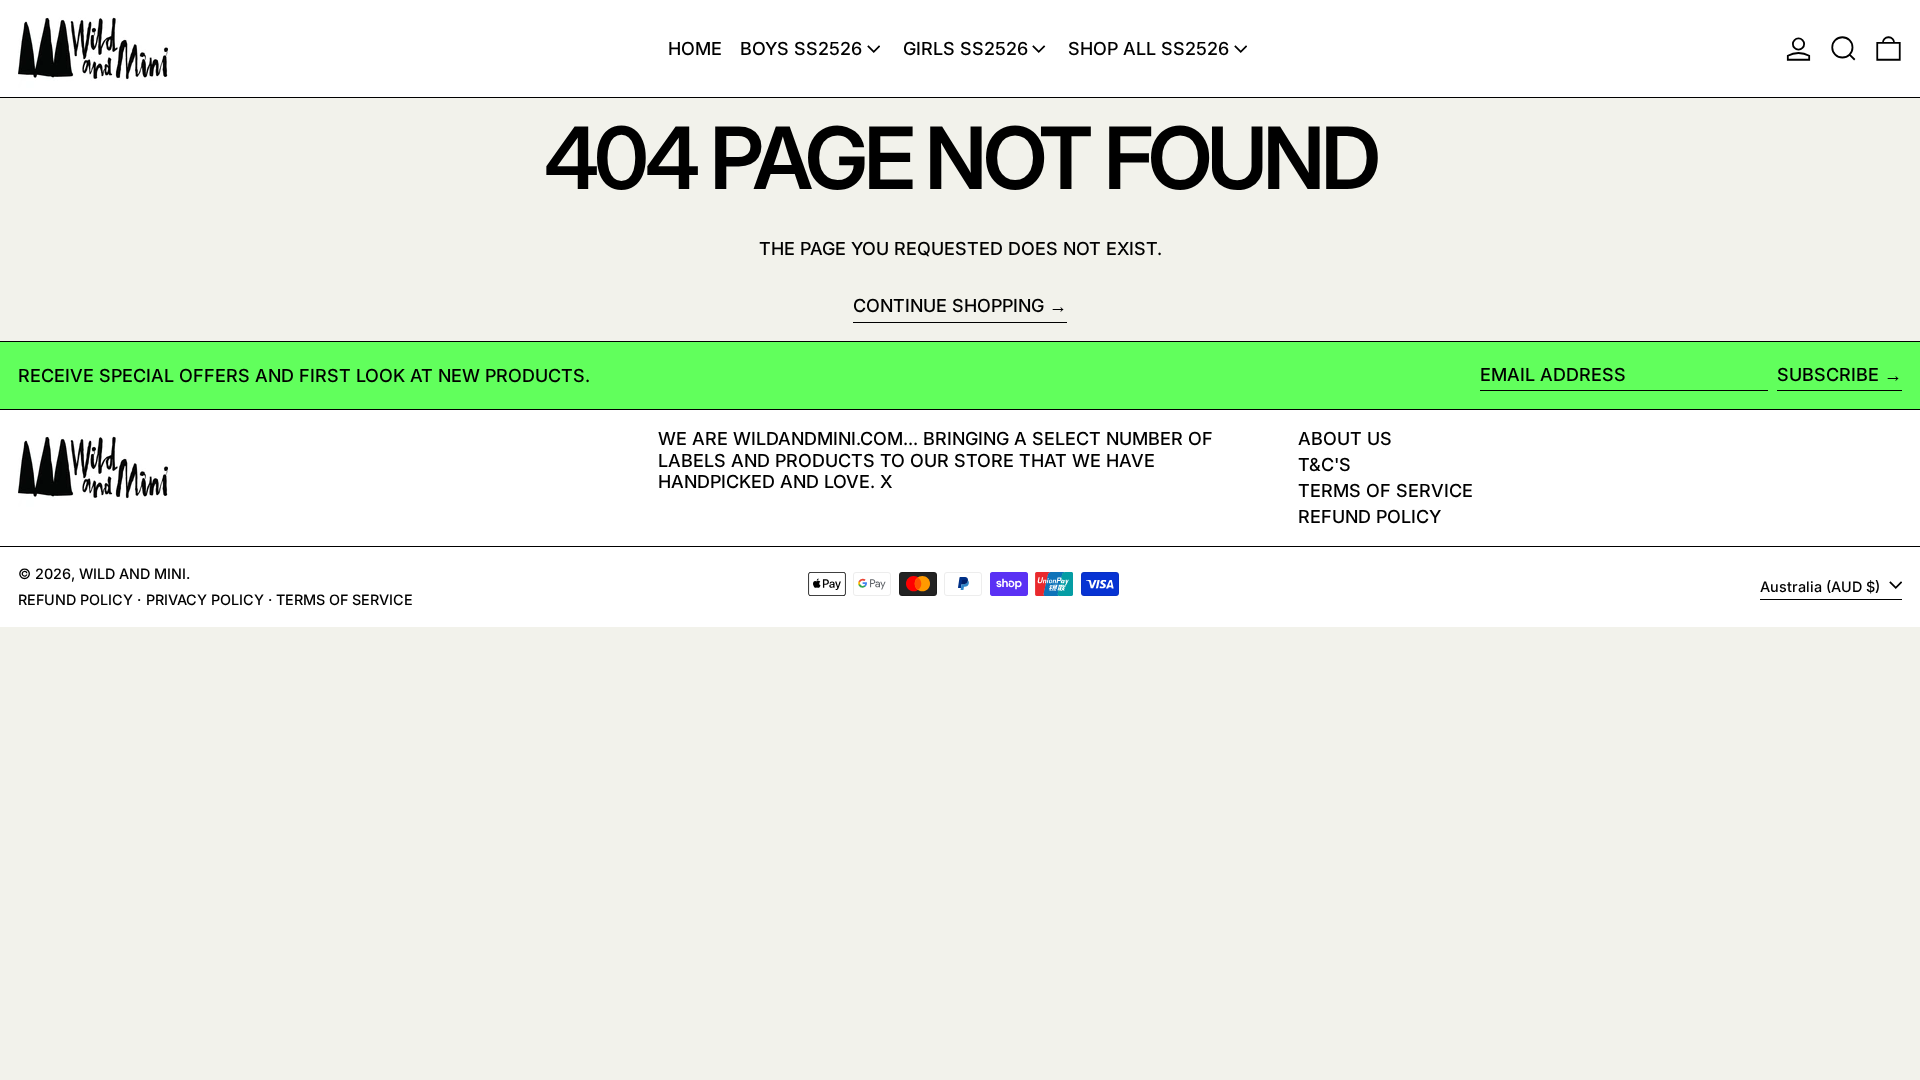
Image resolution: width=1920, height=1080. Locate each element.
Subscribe (1828, 374)
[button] (1843, 48)
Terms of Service (1385, 490)
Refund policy (1369, 516)
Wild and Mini (132, 573)
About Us (1345, 438)
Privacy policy (205, 599)
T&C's (1324, 464)
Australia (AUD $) (1822, 586)
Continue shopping (948, 305)
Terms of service (344, 599)
